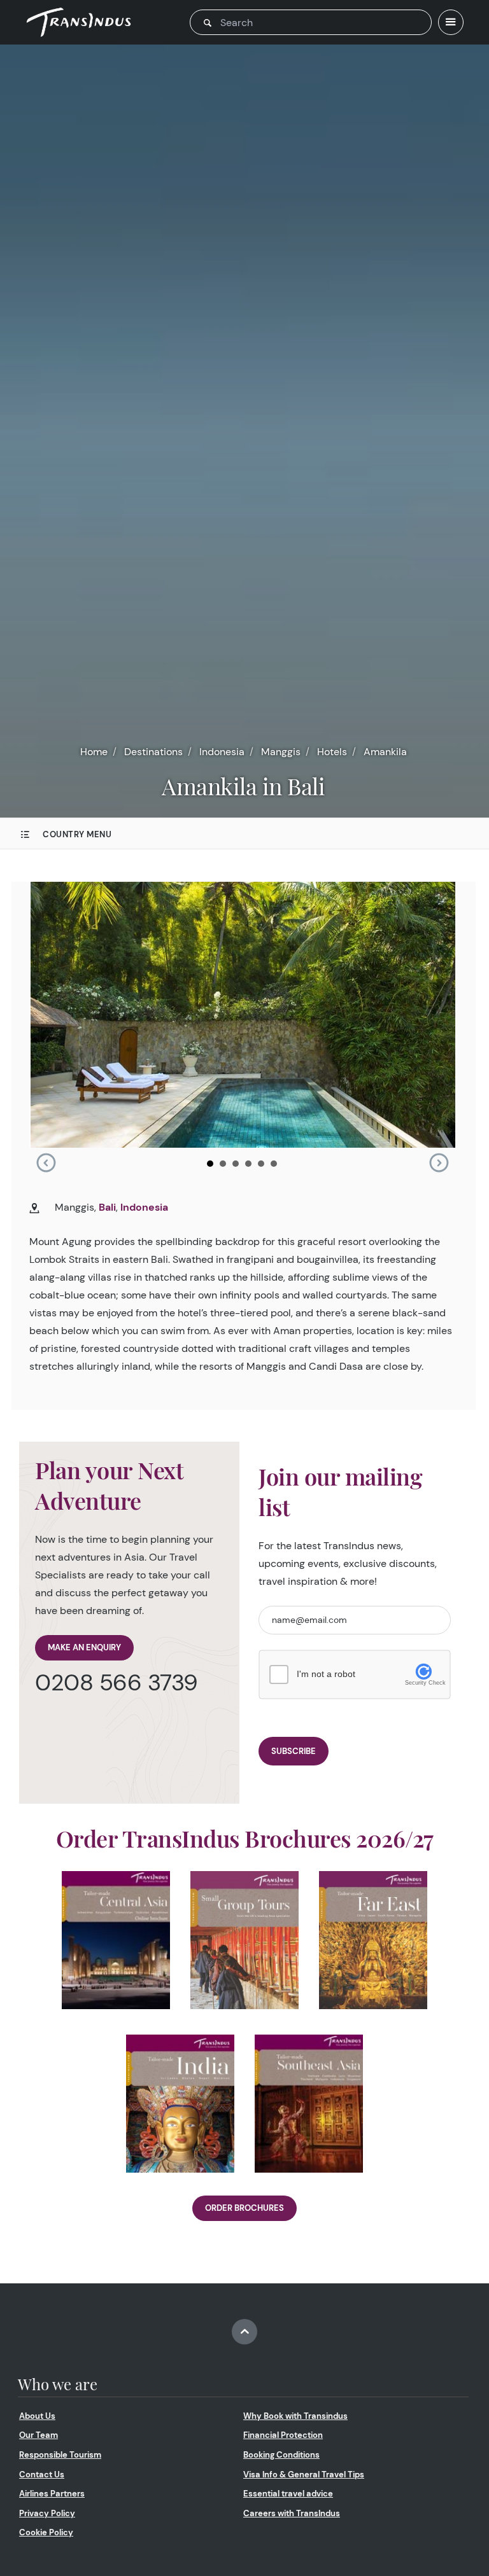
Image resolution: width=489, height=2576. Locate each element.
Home (94, 752)
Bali (107, 1207)
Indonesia (222, 752)
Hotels (332, 752)
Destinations (153, 752)
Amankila (385, 752)
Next (439, 1163)
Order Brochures (244, 2208)
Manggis (281, 752)
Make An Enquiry (84, 1647)
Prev (46, 1163)
